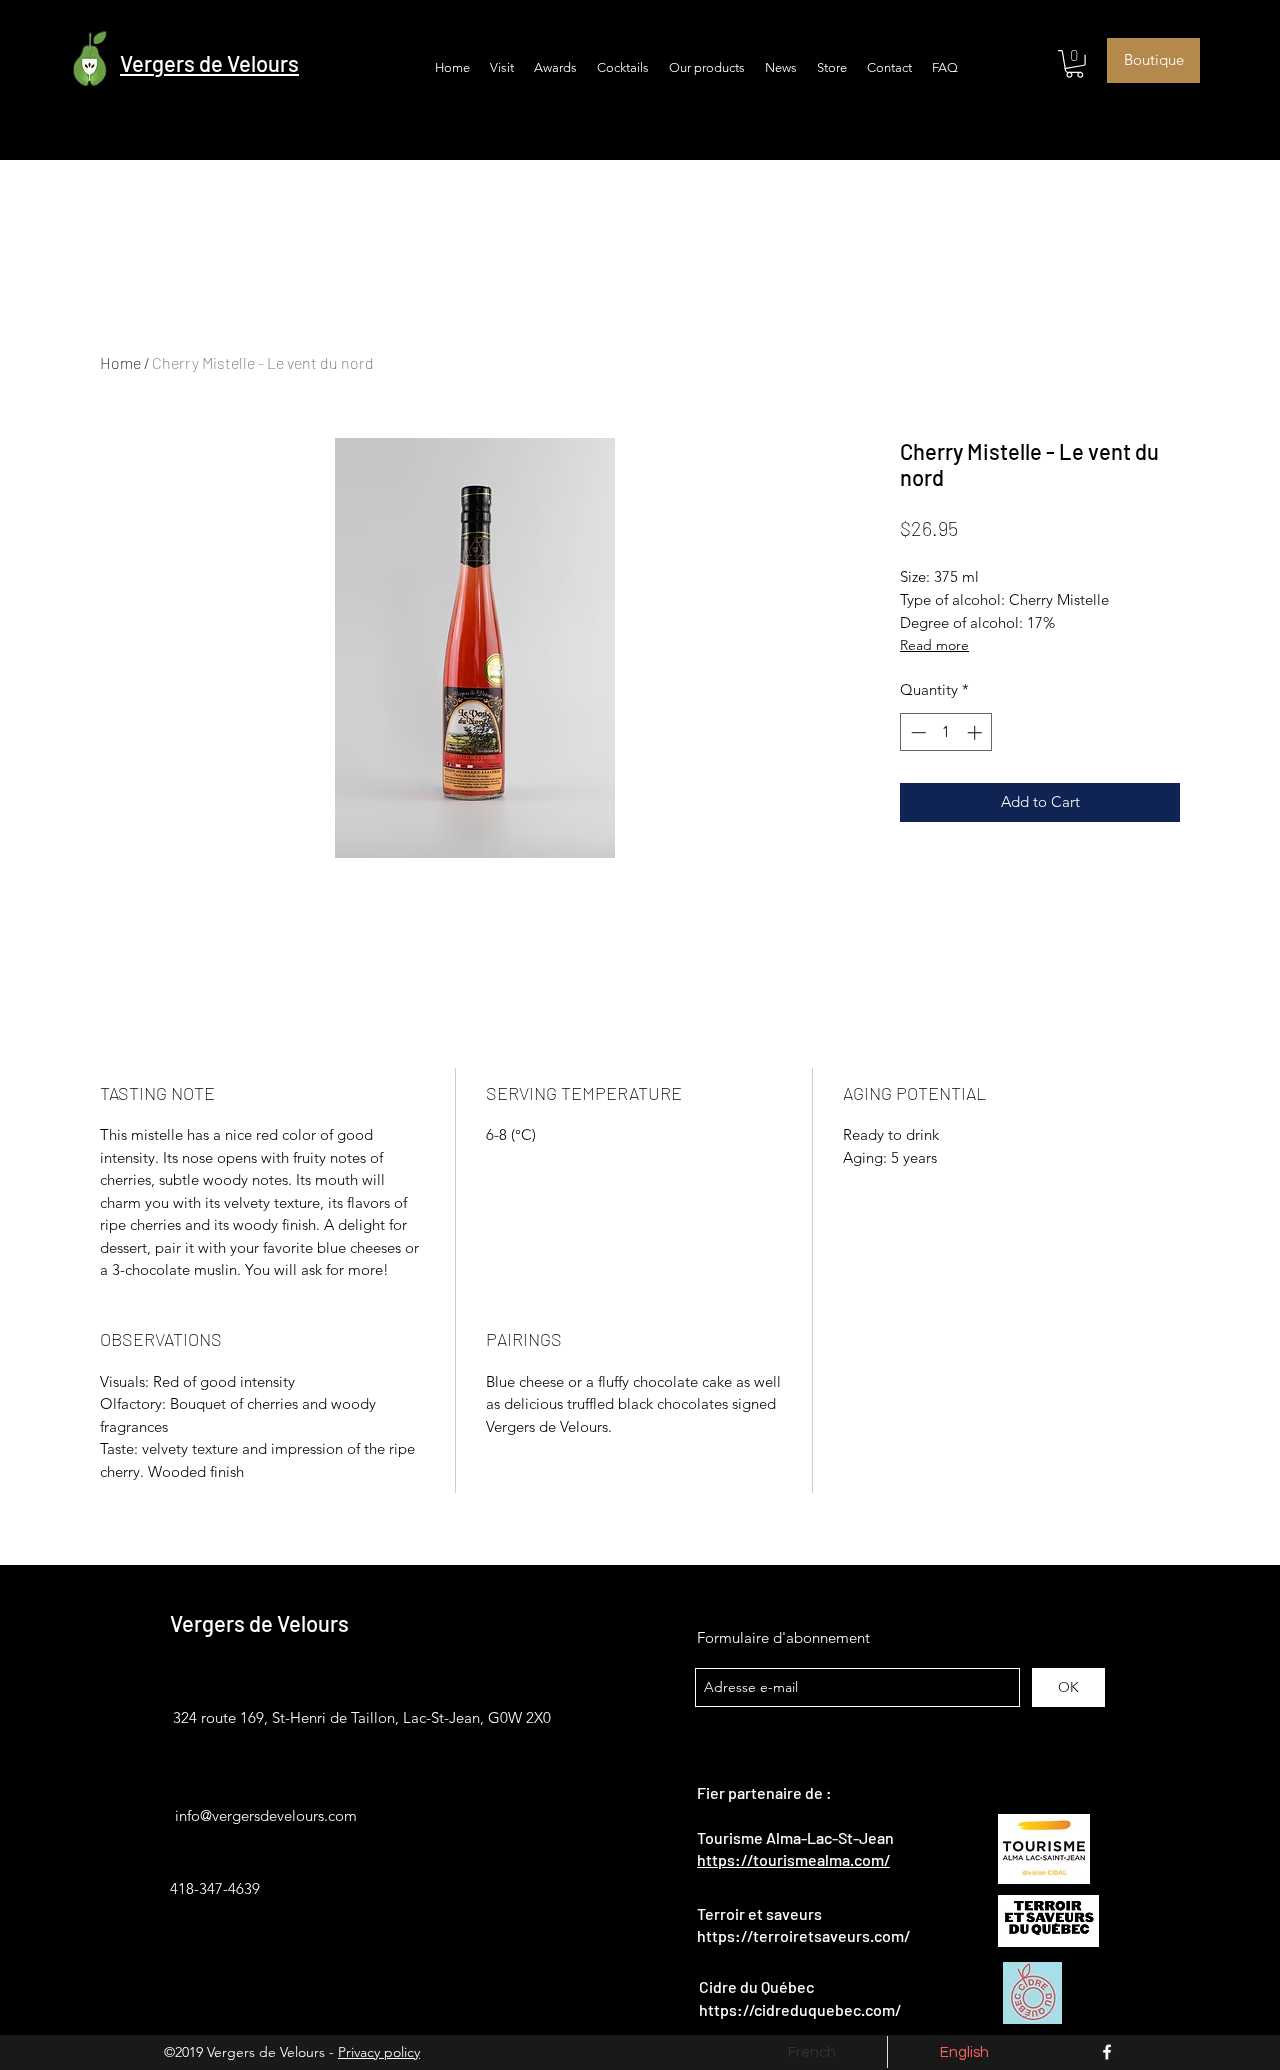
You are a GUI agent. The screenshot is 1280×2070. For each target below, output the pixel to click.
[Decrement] (916, 732)
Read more (934, 645)
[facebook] (1107, 2052)
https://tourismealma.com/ (793, 1859)
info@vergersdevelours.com (266, 1815)
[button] (1074, 64)
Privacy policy (379, 2052)
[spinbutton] (946, 732)
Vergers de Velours (259, 1623)
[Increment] (976, 732)
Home (120, 362)
